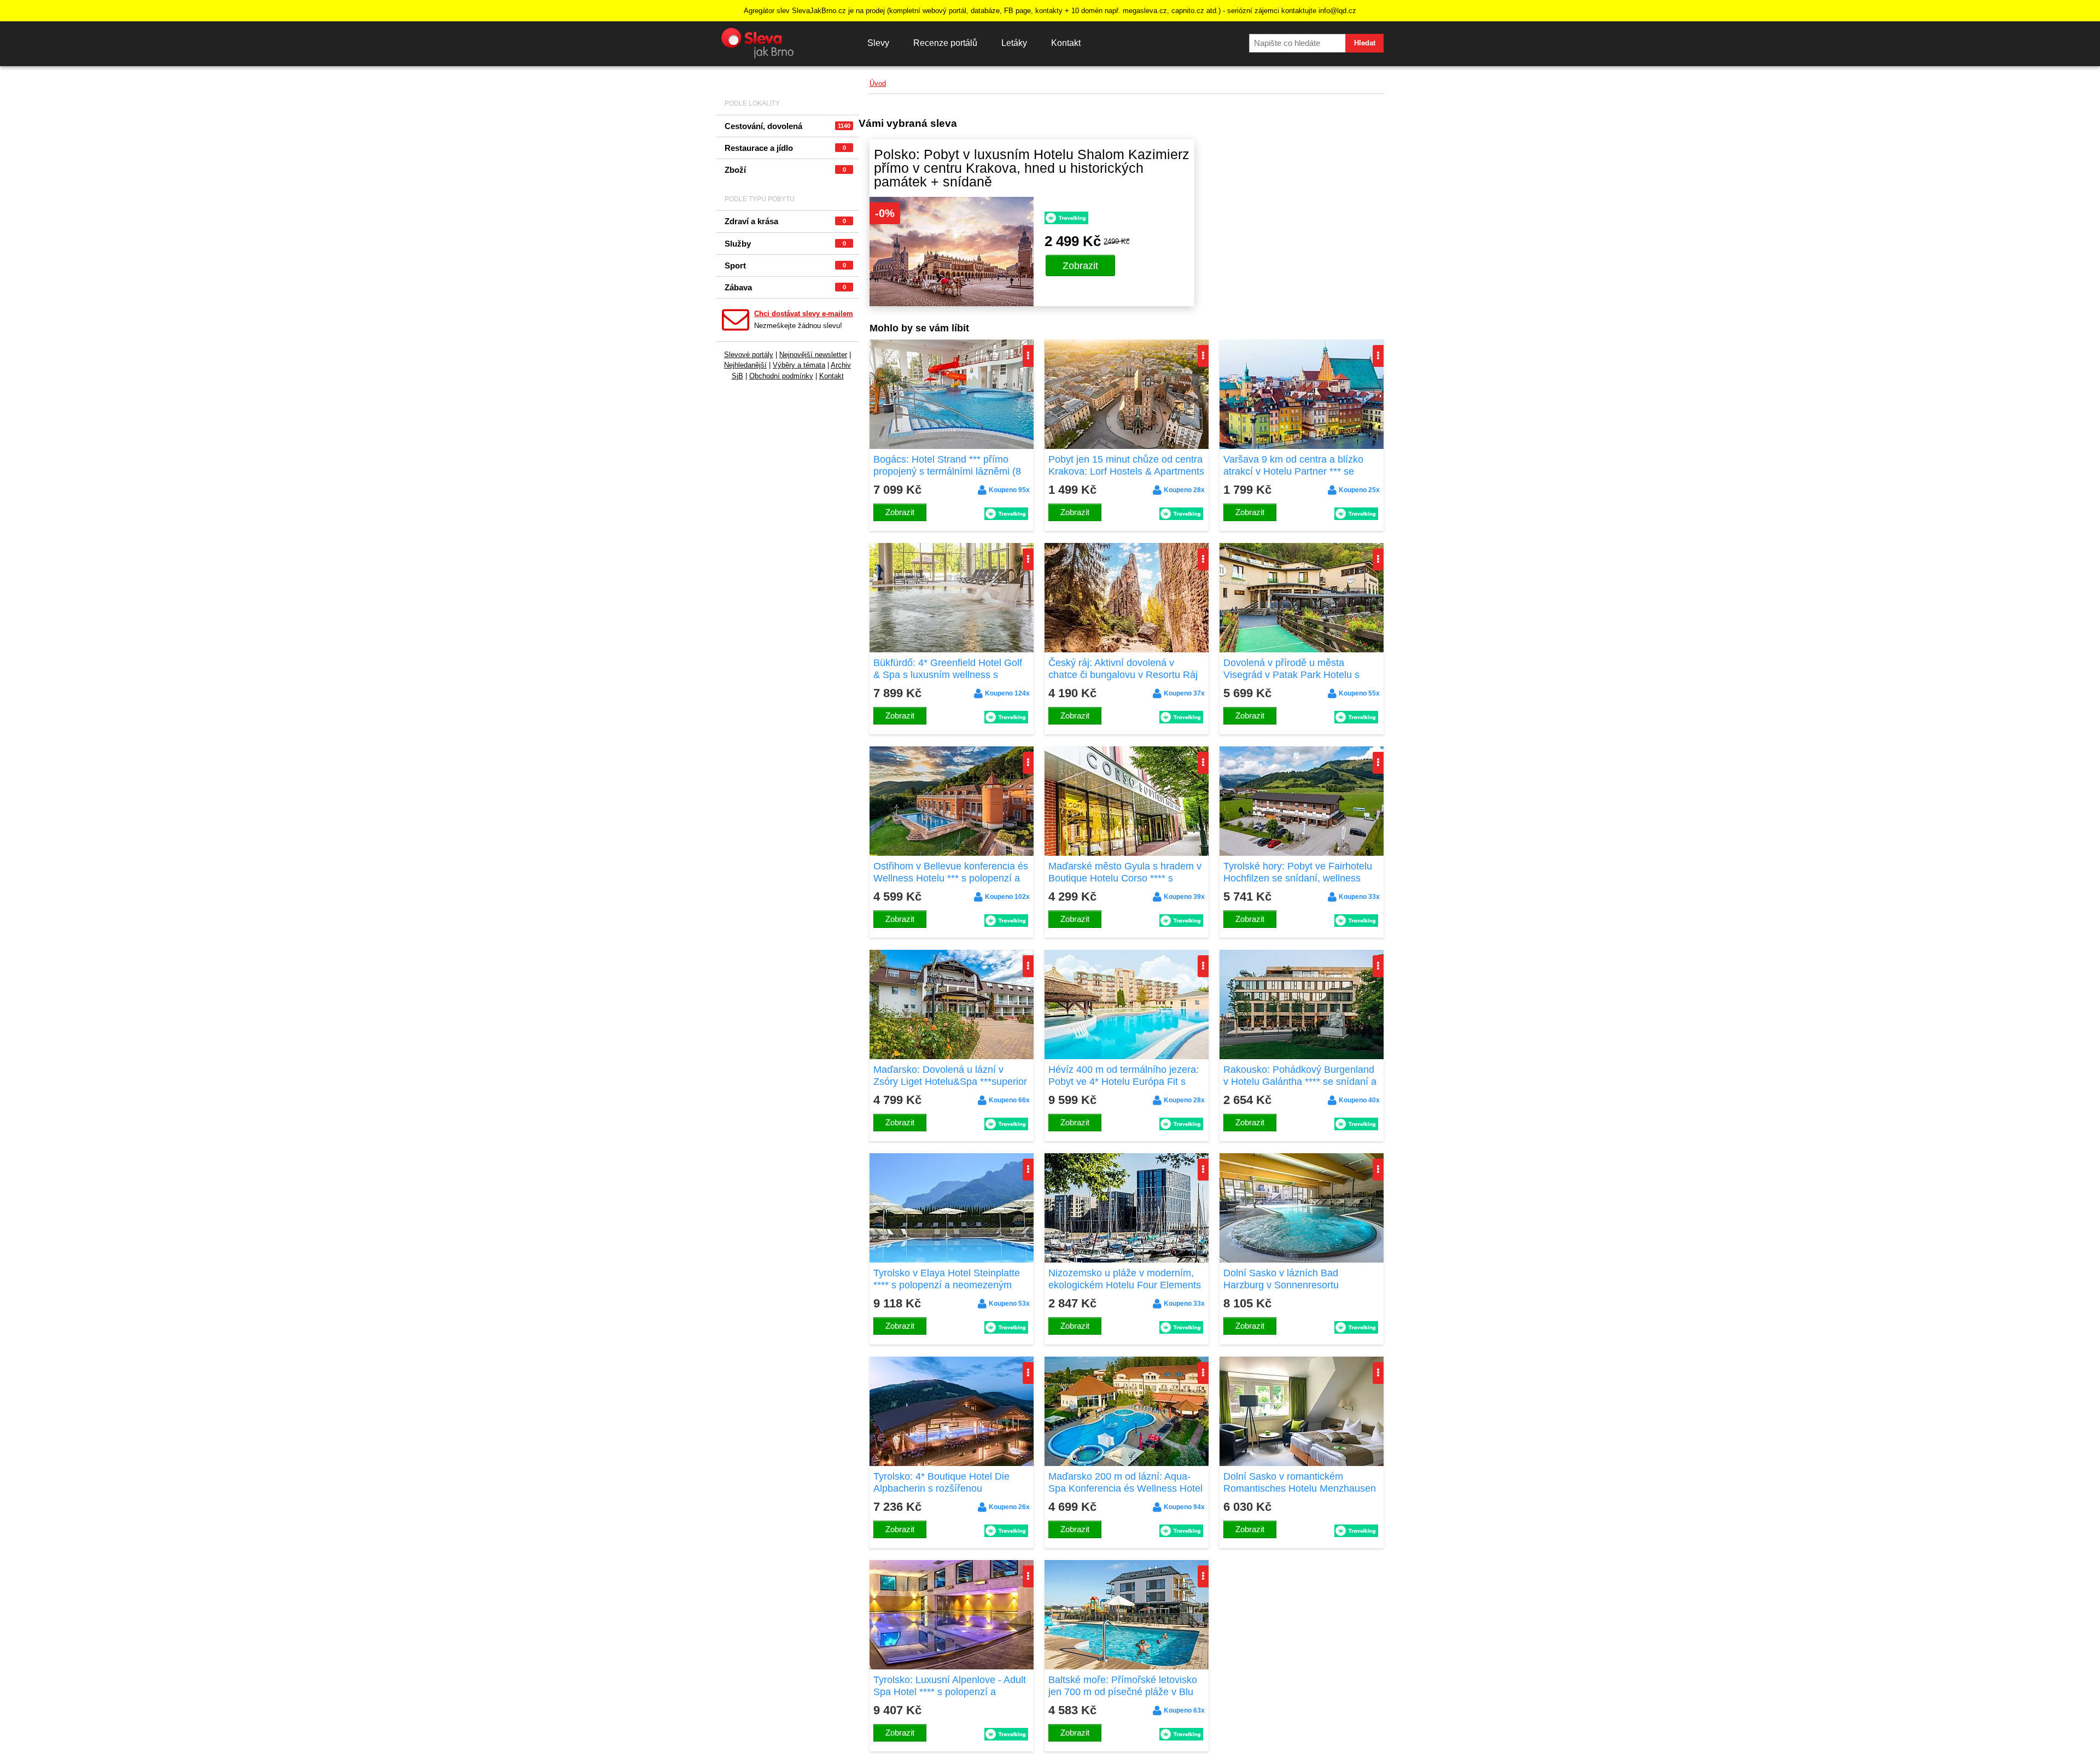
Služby (785, 244)
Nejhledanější (745, 365)
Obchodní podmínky (781, 376)
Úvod (878, 83)
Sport (785, 265)
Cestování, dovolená (787, 126)
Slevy (878, 43)
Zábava (785, 287)
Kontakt (1066, 43)
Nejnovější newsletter (813, 355)
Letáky (1014, 43)
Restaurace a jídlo (785, 148)
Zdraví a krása (785, 221)
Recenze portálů (945, 43)
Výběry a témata (799, 365)
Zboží (785, 170)
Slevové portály (749, 355)
